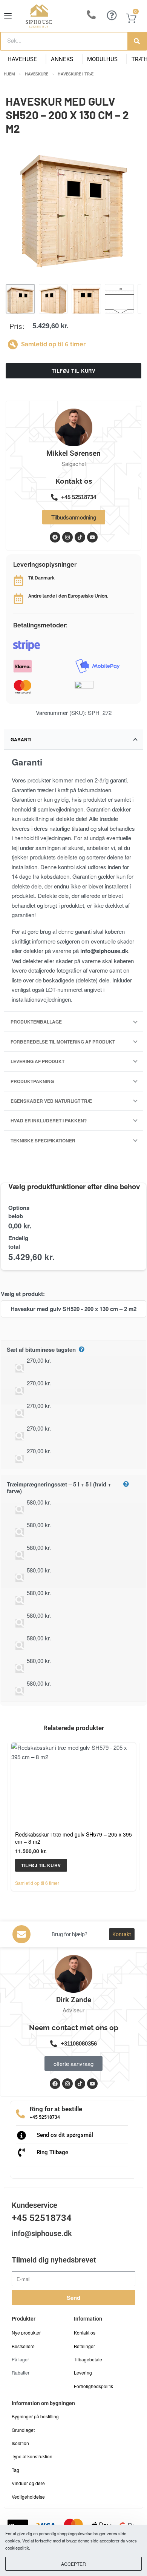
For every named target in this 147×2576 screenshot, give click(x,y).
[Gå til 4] (119, 299)
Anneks (62, 59)
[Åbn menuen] (8, 16)
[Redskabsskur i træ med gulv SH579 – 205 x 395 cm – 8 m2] (73, 1784)
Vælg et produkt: (23, 1294)
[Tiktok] (80, 2084)
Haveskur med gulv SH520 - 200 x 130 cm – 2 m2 (73, 1309)
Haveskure (37, 74)
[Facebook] (55, 2084)
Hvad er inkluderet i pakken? (49, 1120)
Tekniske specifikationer (43, 1140)
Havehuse (22, 59)
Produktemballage (36, 1022)
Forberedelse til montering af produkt (63, 1042)
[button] (41, 1865)
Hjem (9, 74)
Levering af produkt (38, 1061)
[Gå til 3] (86, 299)
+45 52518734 (45, 2117)
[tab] (73, 739)
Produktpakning (32, 1081)
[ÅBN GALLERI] (73, 212)
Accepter (73, 2564)
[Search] (137, 41)
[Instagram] (67, 2084)
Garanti (21, 739)
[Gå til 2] (54, 299)
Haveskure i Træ (76, 74)
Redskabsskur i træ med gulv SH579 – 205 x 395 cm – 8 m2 (73, 1838)
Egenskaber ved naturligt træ (51, 1101)
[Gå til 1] (20, 299)
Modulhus (102, 59)
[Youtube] (92, 2084)
